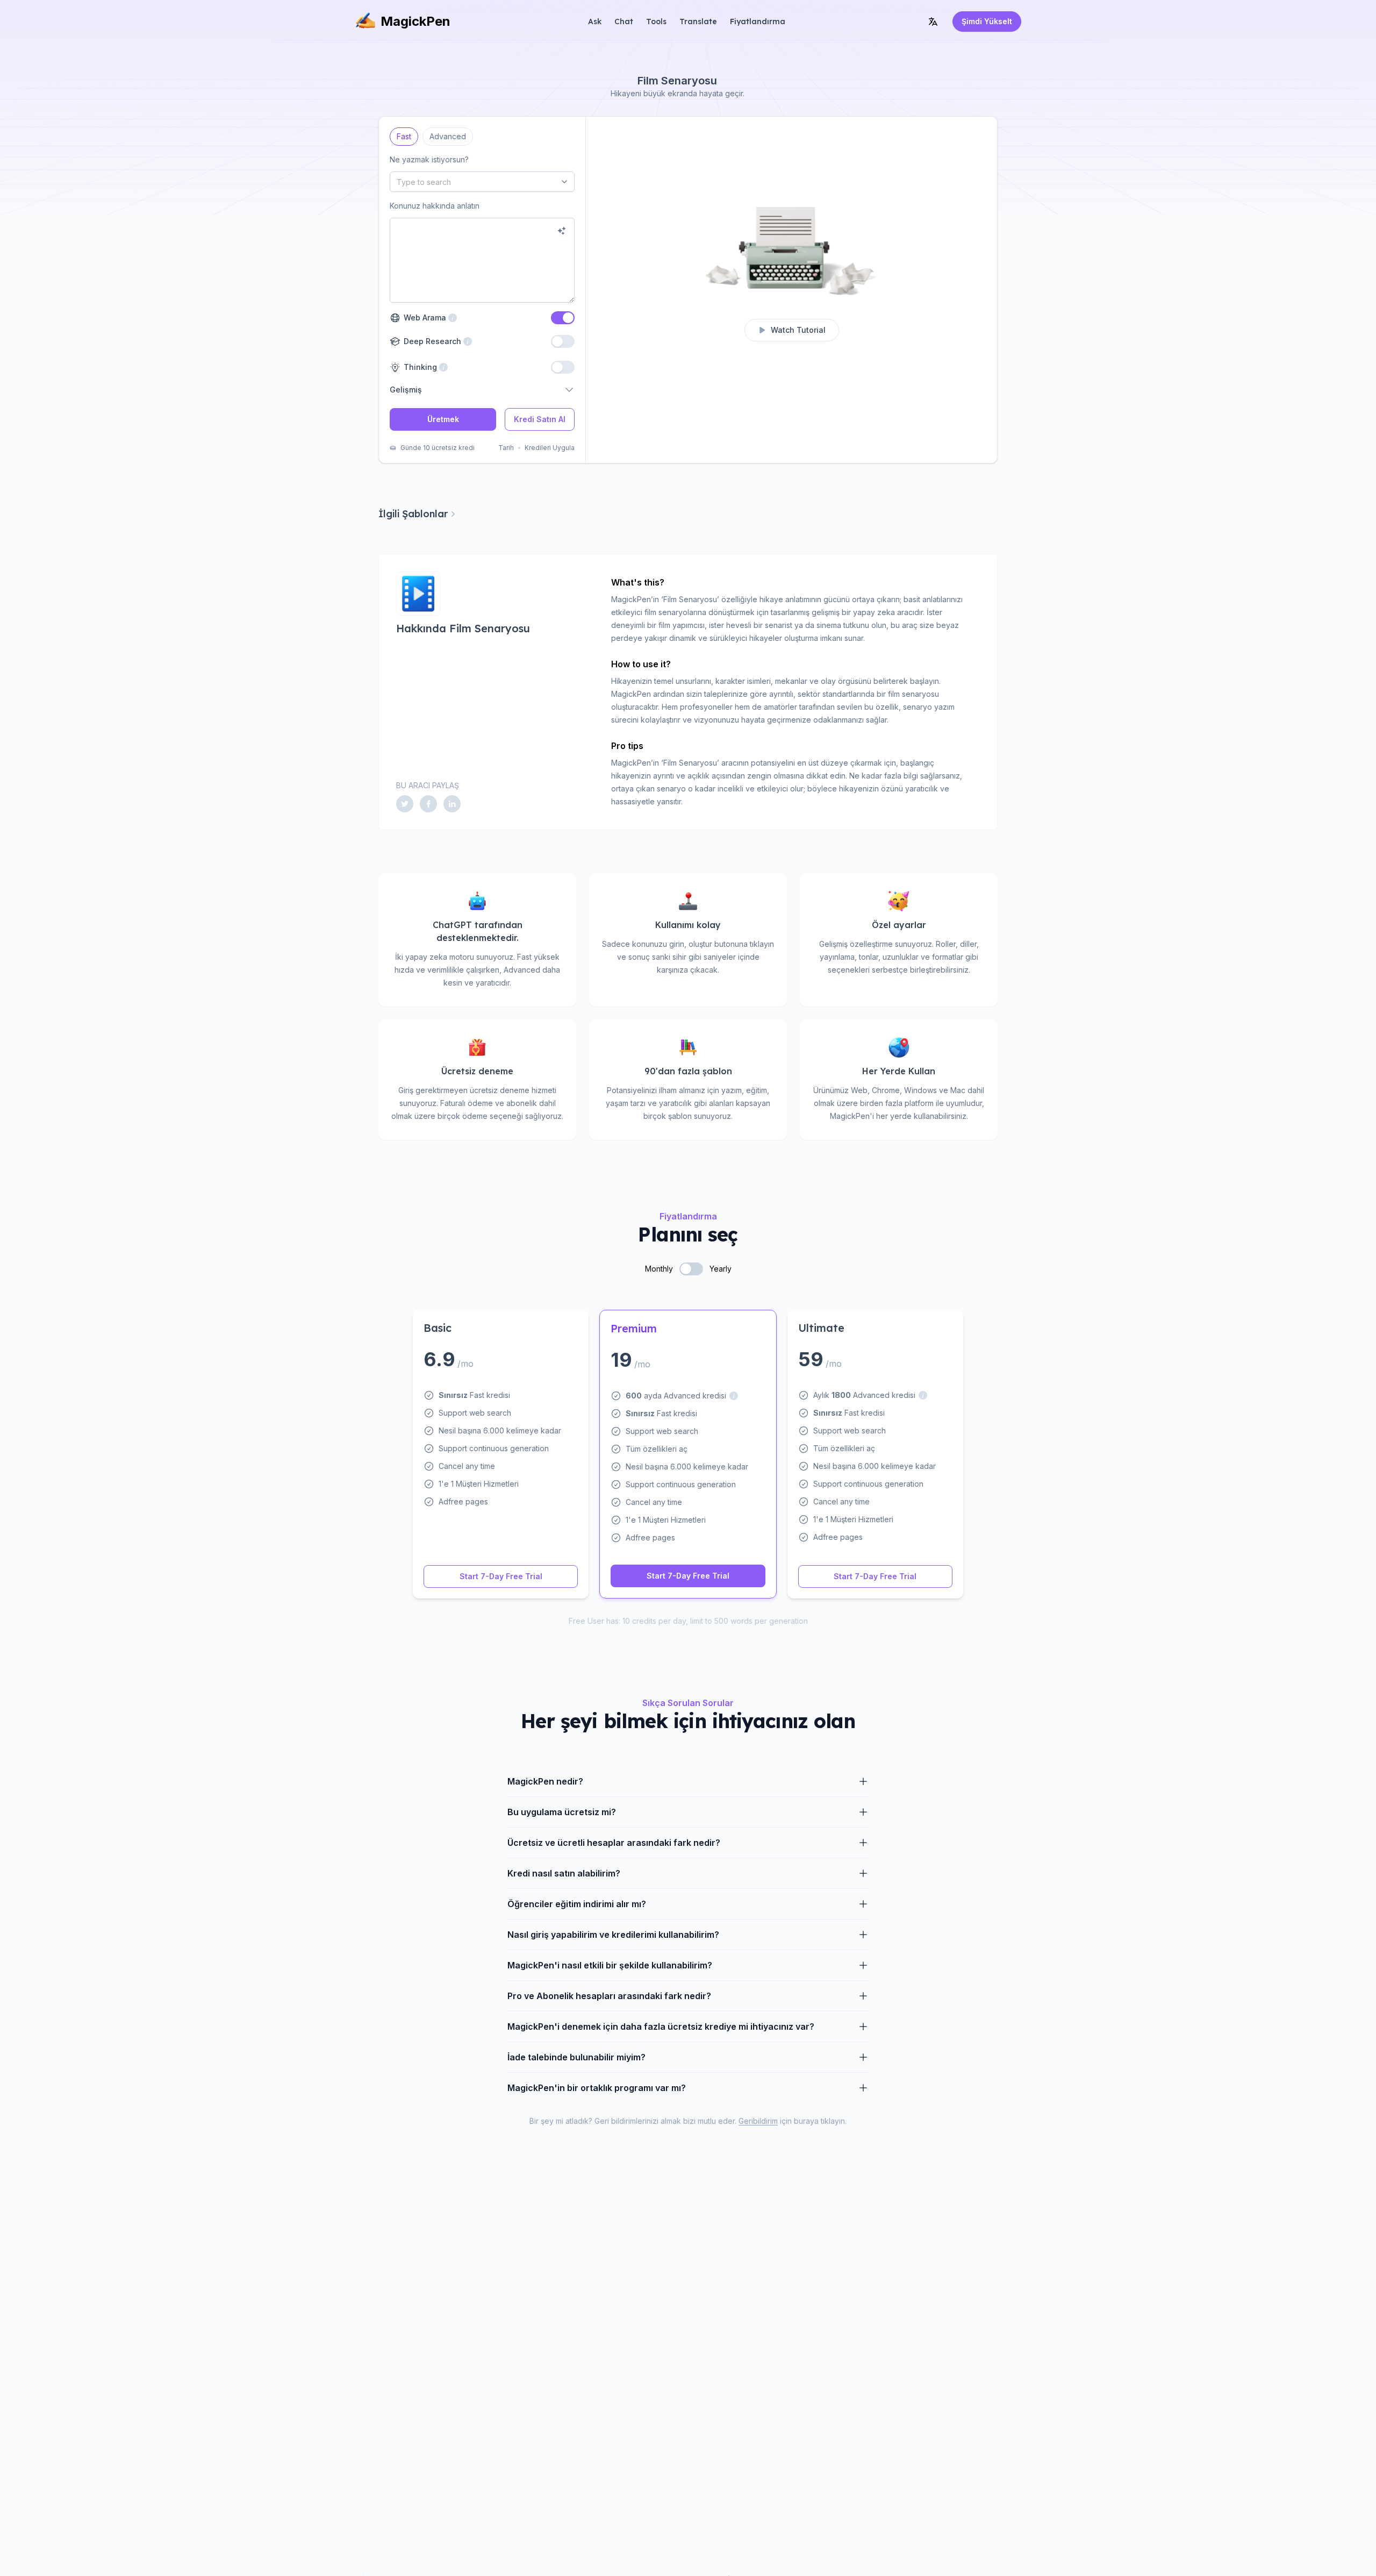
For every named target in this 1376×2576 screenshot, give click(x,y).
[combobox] (482, 182)
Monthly (659, 1269)
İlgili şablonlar (413, 514)
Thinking (419, 367)
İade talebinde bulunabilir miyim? (576, 2057)
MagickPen (415, 21)
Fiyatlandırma (758, 22)
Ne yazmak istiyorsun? (429, 159)
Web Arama (428, 317)
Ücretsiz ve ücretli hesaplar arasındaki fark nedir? (614, 1843)
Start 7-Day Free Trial (501, 1576)
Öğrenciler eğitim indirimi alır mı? (577, 1904)
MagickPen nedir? (545, 1781)
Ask (595, 22)
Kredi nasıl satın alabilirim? (564, 1873)
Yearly (721, 1269)
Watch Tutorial (798, 330)
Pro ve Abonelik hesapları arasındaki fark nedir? (609, 1996)
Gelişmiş (406, 390)
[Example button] (562, 231)
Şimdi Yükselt (987, 21)
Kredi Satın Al (540, 419)
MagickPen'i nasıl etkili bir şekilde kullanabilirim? (610, 1965)
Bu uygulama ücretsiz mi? (562, 1812)
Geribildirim (758, 2121)
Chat (624, 22)
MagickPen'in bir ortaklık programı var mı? (597, 2088)
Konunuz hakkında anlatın (435, 206)
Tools (656, 22)
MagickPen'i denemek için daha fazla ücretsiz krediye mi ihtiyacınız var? (661, 2026)
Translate (698, 22)
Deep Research (431, 341)
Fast (404, 134)
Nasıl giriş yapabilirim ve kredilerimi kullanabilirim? (613, 1935)
